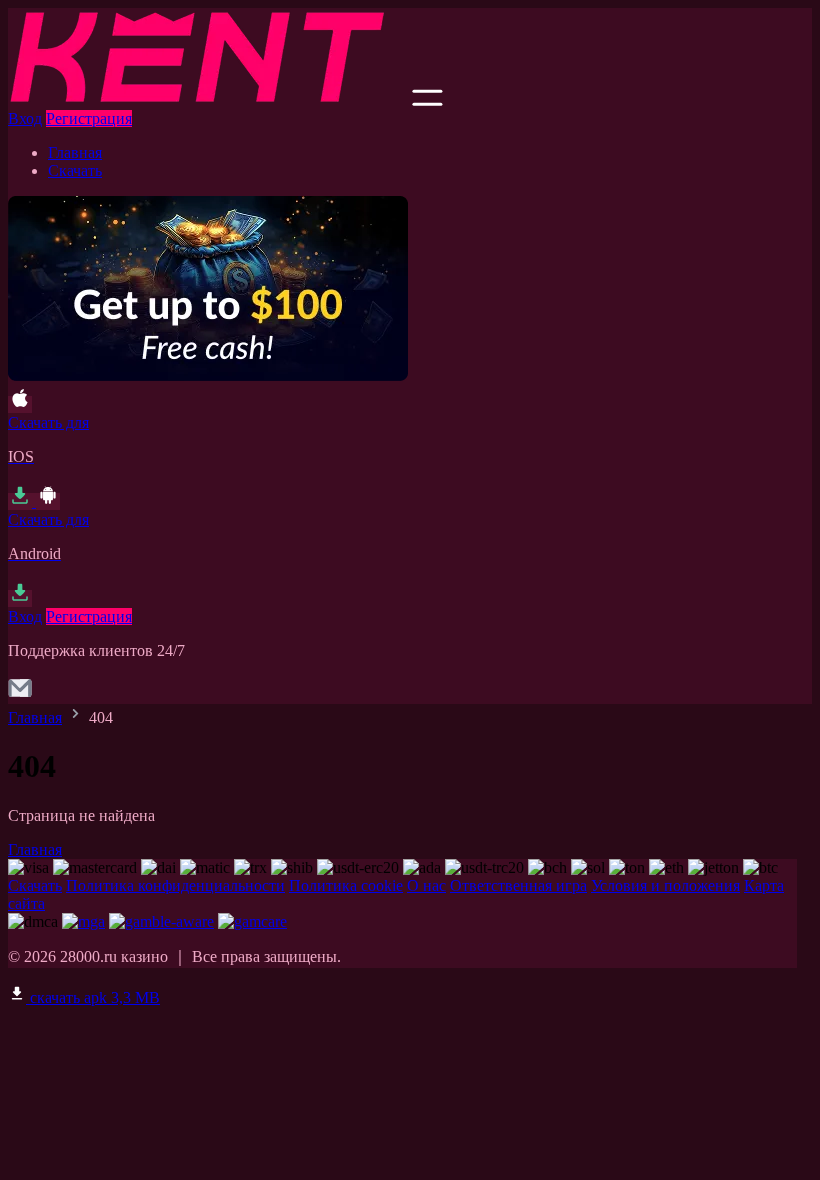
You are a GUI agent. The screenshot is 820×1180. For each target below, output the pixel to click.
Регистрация (89, 118)
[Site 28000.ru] (208, 100)
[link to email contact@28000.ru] (20, 694)
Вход (25, 118)
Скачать (75, 170)
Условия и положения (665, 885)
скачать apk (93, 997)
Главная (75, 152)
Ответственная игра (518, 885)
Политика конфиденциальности (175, 885)
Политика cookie (346, 885)
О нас (426, 885)
